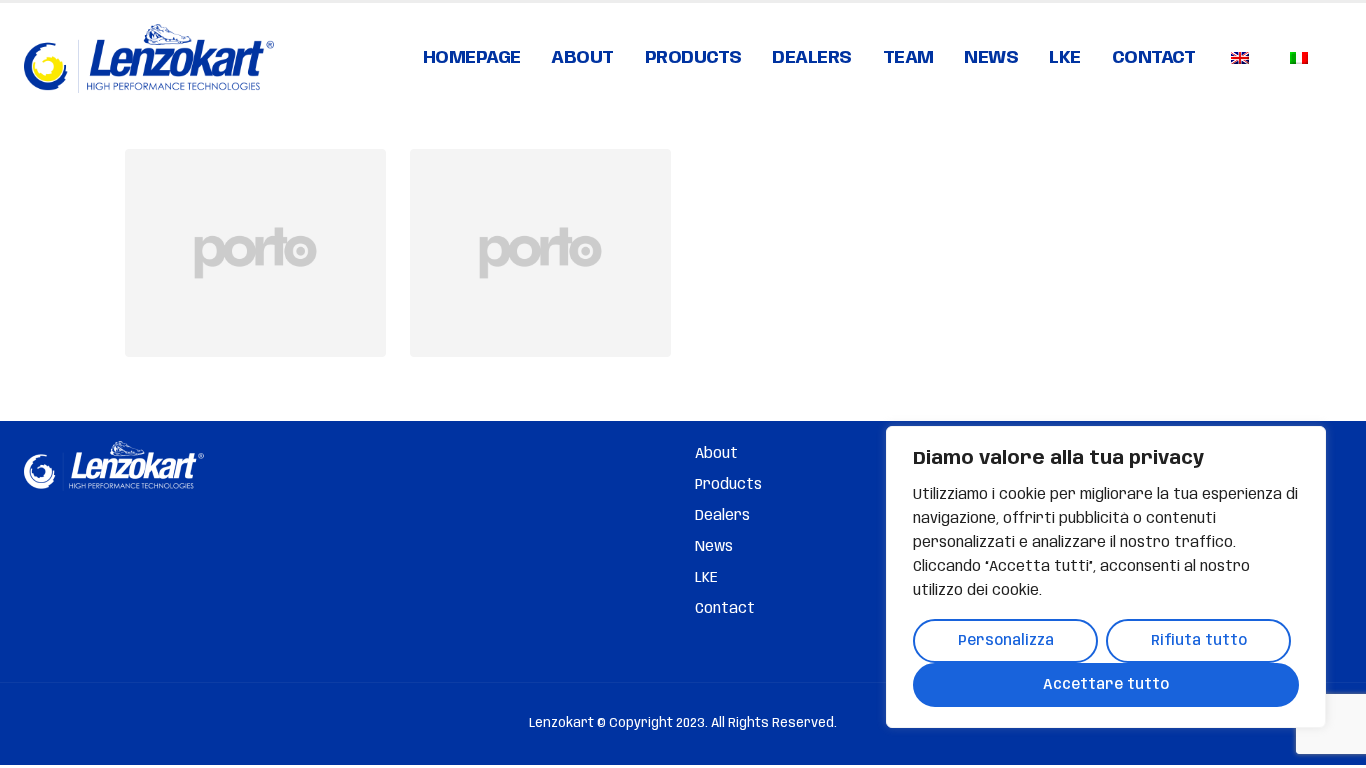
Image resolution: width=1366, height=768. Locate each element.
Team (908, 58)
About (582, 58)
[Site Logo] (149, 58)
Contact (1154, 58)
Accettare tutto (1106, 685)
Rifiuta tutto (1199, 641)
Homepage (472, 58)
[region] (1106, 577)
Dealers (812, 58)
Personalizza (1006, 641)
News (991, 58)
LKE (1065, 58)
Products (693, 58)
